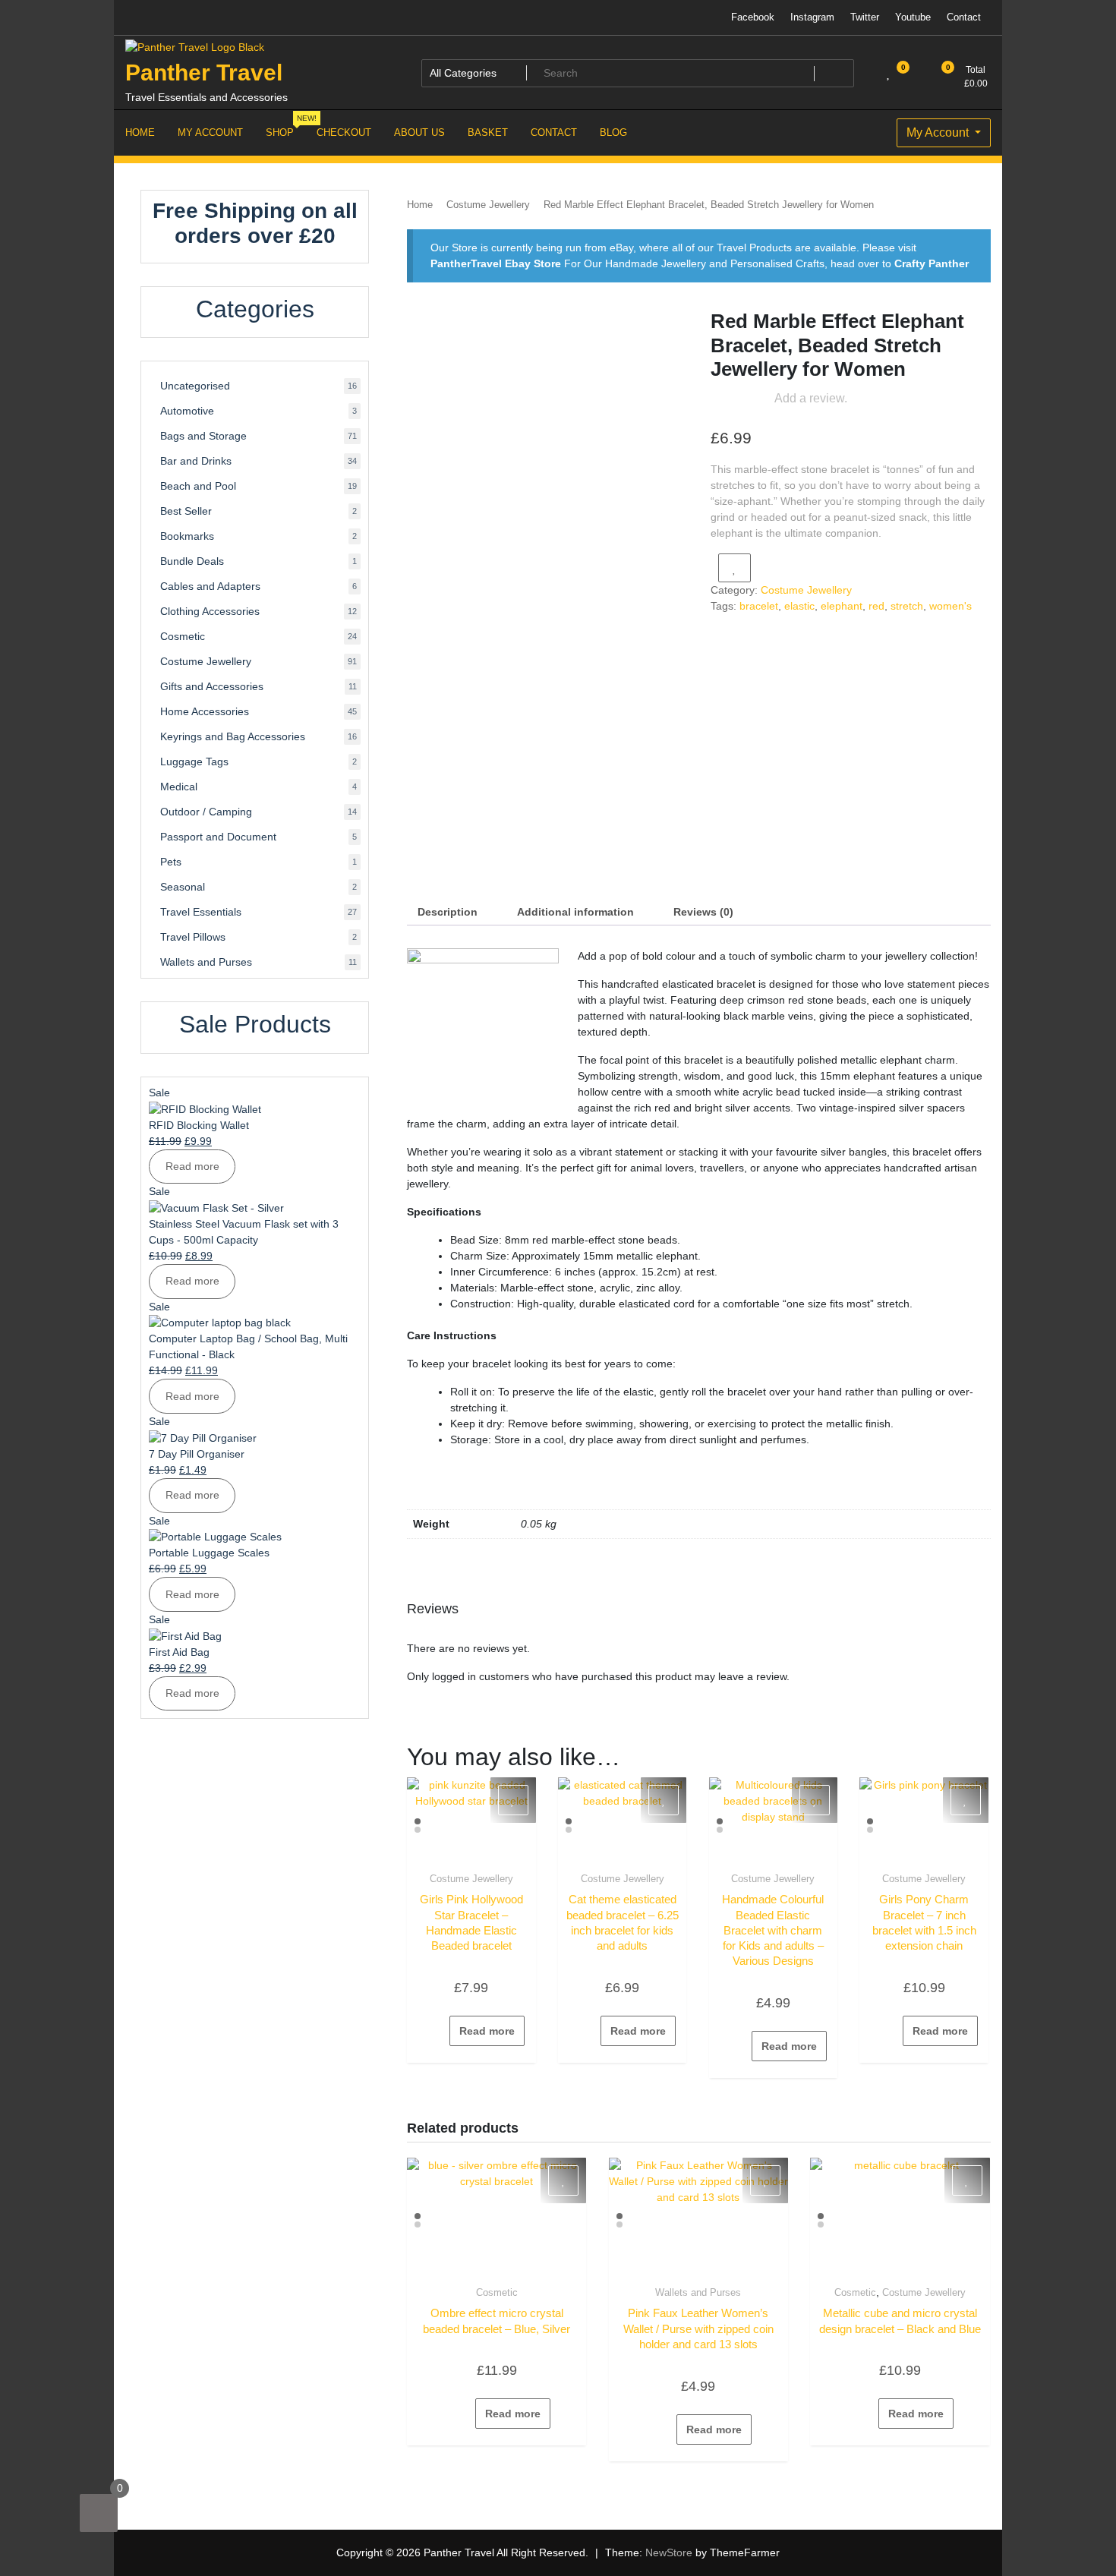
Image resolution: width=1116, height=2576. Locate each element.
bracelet (759, 606)
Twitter (865, 17)
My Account (939, 132)
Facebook (753, 17)
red (876, 606)
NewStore (669, 2552)
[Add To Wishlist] (735, 568)
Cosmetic (497, 2292)
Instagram (812, 17)
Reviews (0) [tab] (703, 912)
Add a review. (811, 398)
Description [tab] (448, 912)
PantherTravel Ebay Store (496, 263)
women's (950, 606)
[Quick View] (442, 2031)
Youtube (913, 17)
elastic (799, 606)
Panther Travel (204, 73)
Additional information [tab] (575, 912)
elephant (842, 606)
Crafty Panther (932, 263)
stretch (907, 606)
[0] (99, 2513)
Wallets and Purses (698, 2292)
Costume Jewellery (488, 205)
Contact (964, 17)
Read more (487, 2031)
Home (420, 205)
